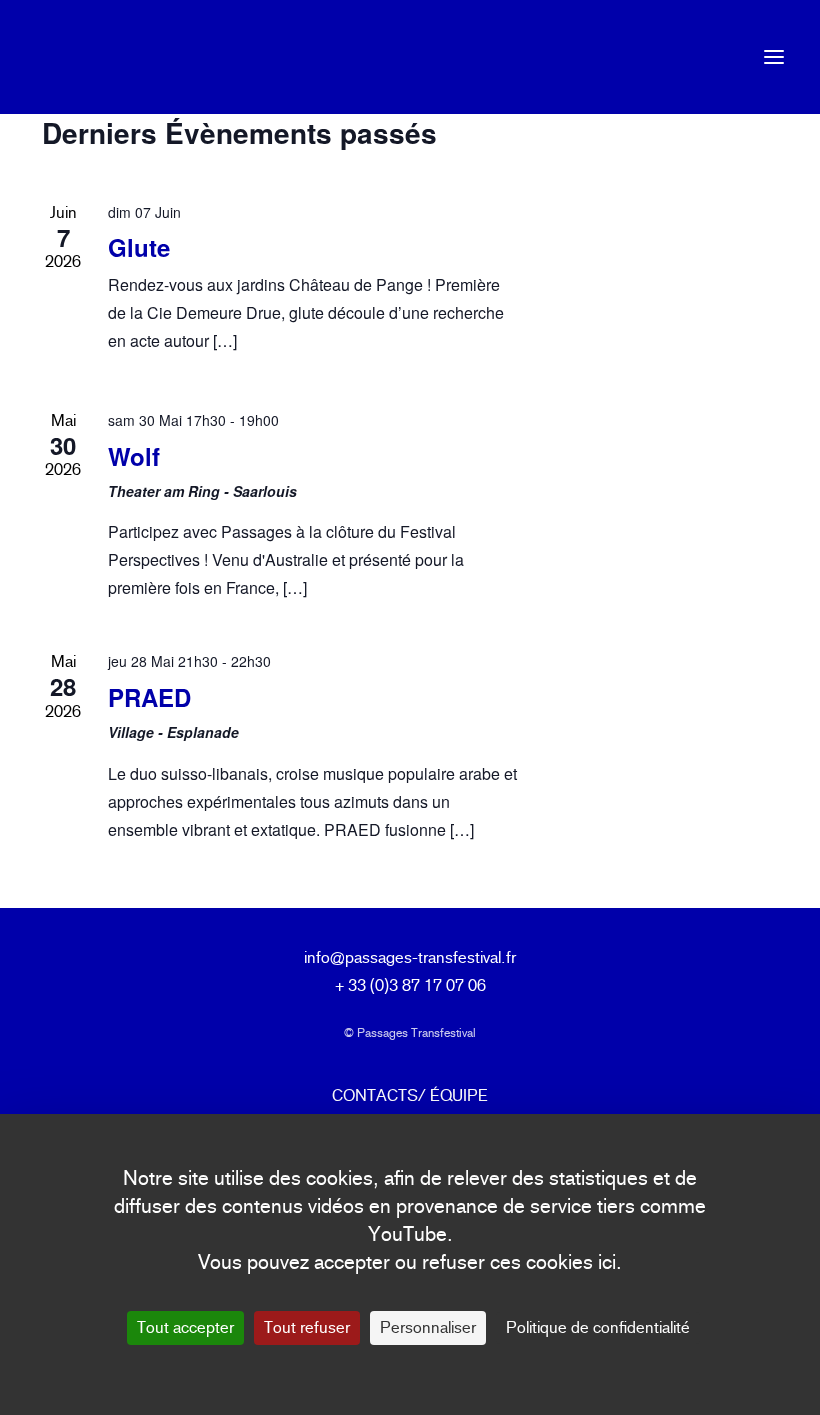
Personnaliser (428, 1327)
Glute (139, 247)
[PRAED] (662, 729)
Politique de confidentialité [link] (598, 1327)
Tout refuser (307, 1327)
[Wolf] (662, 489)
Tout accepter (185, 1327)
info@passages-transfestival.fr (410, 957)
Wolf (134, 456)
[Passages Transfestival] (66, 57)
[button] (774, 57)
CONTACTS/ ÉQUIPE (410, 1095)
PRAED (149, 697)
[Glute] (662, 281)
